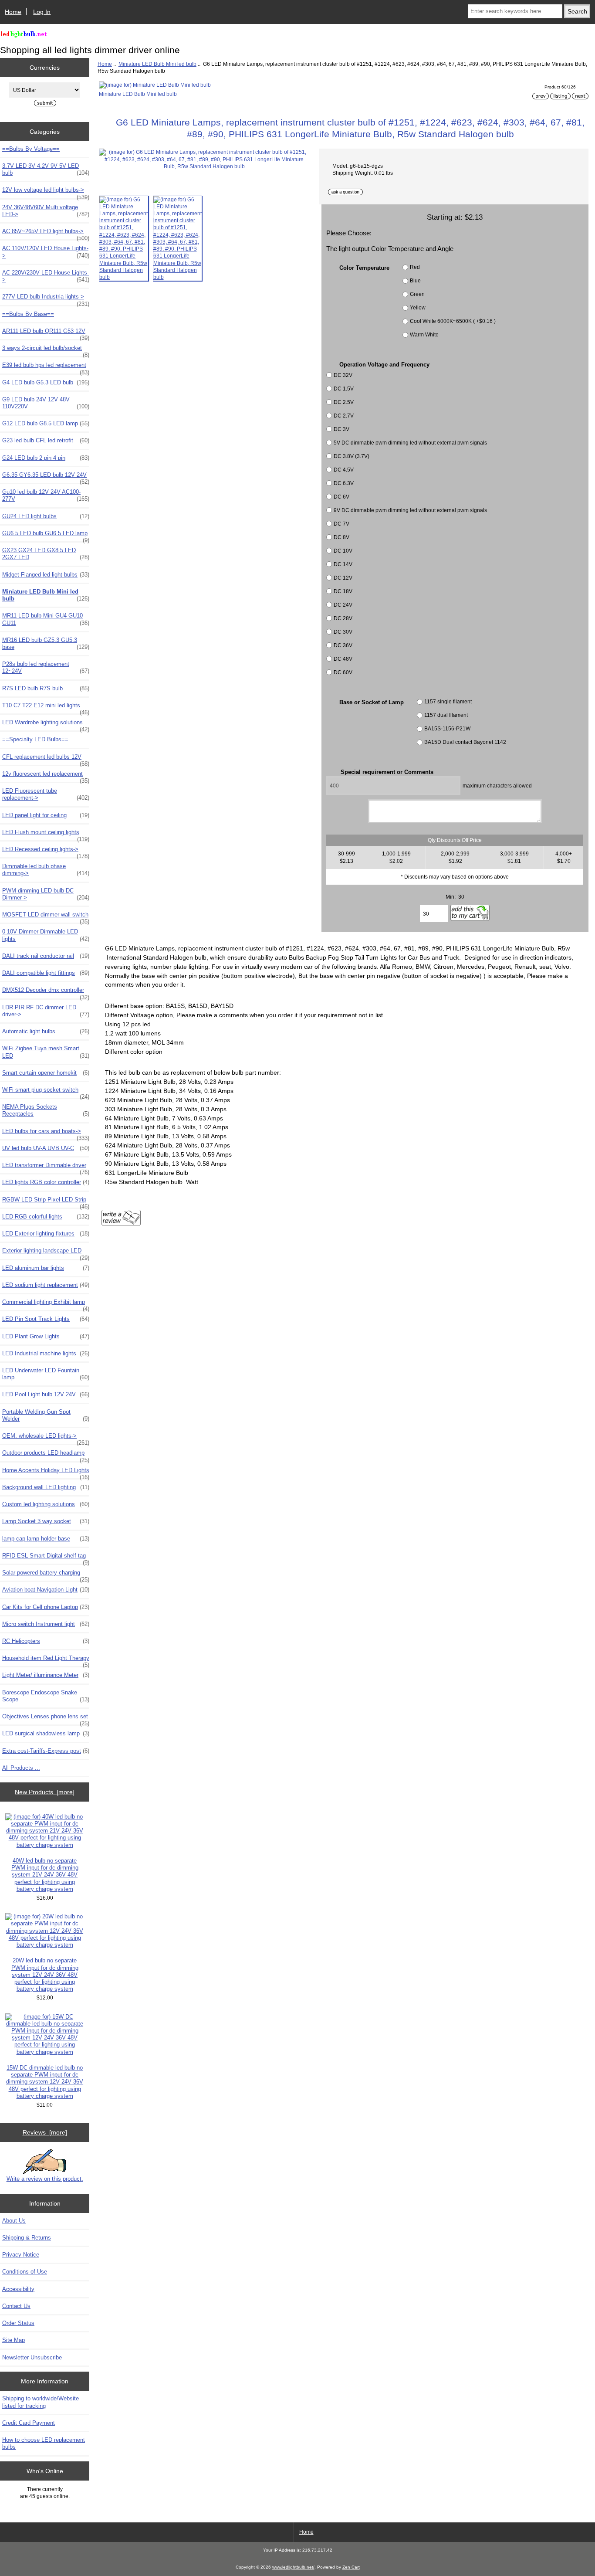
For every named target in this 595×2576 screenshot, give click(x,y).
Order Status (18, 2323)
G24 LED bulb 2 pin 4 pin (46, 458)
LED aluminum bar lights (46, 1268)
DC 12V (343, 578)
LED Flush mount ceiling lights (46, 835)
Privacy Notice (21, 2255)
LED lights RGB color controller (46, 1182)
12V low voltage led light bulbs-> (46, 192)
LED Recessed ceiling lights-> (46, 852)
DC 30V (343, 632)
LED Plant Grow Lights (46, 1336)
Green (417, 294)
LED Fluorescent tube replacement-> (46, 794)
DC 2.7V (344, 416)
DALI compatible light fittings (46, 973)
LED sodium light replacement (46, 1285)
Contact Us (16, 2306)
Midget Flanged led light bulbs (46, 575)
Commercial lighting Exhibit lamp (46, 1304)
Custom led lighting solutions (46, 1504)
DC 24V (343, 605)
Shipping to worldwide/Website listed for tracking (41, 2402)
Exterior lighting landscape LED (46, 1253)
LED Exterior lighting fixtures (46, 1234)
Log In (42, 12)
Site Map (14, 2340)
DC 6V (341, 497)
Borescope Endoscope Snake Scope (46, 1696)
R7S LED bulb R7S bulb (46, 688)
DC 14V (343, 564)
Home (13, 12)
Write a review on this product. (45, 2179)
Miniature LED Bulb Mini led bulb (157, 64)
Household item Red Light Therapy (46, 1660)
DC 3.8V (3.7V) (352, 456)
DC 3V (341, 429)
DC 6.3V (344, 483)
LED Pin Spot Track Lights (46, 1319)
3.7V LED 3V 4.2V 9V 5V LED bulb (46, 169)
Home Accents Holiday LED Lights (46, 1473)
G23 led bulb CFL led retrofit (46, 440)
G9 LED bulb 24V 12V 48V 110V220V (46, 403)
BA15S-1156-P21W (447, 728)
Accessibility (18, 2289)
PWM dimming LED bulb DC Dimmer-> (46, 894)
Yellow (418, 308)
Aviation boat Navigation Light (46, 1590)
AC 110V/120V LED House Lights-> (46, 252)
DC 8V (341, 537)
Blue (415, 281)
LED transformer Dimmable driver (46, 1168)
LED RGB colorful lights (46, 1217)
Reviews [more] (45, 2132)
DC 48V (343, 659)
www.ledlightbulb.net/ (293, 2567)
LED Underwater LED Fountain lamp (46, 1374)
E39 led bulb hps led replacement (46, 367)
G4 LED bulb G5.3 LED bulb (46, 382)
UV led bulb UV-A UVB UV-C (46, 1148)
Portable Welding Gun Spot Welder (46, 1415)
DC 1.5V (344, 389)
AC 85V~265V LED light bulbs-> (46, 234)
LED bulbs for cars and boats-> (46, 1134)
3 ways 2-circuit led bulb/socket (46, 350)
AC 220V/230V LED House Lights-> (46, 276)
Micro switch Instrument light (46, 1624)
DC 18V (343, 591)
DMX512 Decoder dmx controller (46, 992)
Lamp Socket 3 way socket (46, 1521)
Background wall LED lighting (46, 1487)
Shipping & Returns (27, 2238)
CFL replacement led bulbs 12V (46, 759)
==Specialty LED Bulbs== (35, 739)
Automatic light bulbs (46, 1031)
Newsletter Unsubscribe (32, 2357)
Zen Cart (351, 2567)
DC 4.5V (344, 470)
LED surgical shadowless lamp (46, 1733)
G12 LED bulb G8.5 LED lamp (46, 423)
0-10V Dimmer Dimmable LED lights (46, 935)
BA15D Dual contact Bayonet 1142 (465, 742)
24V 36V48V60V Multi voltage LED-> (46, 211)
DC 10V (343, 551)
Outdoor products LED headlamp (46, 1455)
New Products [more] (45, 1792)
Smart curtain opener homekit (46, 1073)
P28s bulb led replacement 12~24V (46, 667)
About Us (14, 2221)
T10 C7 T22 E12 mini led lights (46, 708)
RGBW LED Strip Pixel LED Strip (46, 1202)
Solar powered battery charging (46, 1575)
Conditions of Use (25, 2272)
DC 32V (343, 375)
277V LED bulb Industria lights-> (46, 299)
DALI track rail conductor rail (46, 956)
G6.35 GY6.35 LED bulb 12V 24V (46, 477)
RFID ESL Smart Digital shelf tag (46, 1558)
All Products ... (21, 1768)
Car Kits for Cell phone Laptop (46, 1607)
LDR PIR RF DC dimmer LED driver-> (46, 1011)
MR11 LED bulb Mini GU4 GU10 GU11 (46, 619)
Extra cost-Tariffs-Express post (46, 1751)
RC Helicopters (46, 1641)
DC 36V (343, 645)
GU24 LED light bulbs (46, 516)
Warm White (424, 335)
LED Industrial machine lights (46, 1353)
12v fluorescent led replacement (46, 776)
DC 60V (343, 672)
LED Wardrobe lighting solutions (46, 725)
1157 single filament (448, 701)
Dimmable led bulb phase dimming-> (46, 870)
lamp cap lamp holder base (46, 1539)
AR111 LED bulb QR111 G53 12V (46, 333)
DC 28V (343, 618)
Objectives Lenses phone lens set (46, 1719)
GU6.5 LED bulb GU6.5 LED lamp (46, 536)
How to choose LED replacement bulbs (44, 2443)
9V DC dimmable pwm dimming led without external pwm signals (410, 510)
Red (415, 267)
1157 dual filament (446, 715)
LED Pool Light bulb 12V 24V (46, 1394)
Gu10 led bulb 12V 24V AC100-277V (46, 495)
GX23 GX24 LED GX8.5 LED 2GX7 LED (46, 554)
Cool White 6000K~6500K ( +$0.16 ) (453, 321)
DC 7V (341, 524)
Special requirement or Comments (387, 772)
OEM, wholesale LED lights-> (46, 1438)
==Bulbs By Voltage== (31, 149)
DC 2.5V (344, 402)
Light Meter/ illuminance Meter (46, 1675)
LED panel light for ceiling (46, 815)
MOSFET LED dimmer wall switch (46, 917)
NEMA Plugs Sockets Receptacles (46, 1110)
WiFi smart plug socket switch (46, 1092)
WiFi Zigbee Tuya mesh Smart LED (46, 1052)
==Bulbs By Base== (28, 314)
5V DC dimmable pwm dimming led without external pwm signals (410, 443)
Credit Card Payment (29, 2423)
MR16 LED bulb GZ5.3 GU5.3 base (46, 643)
